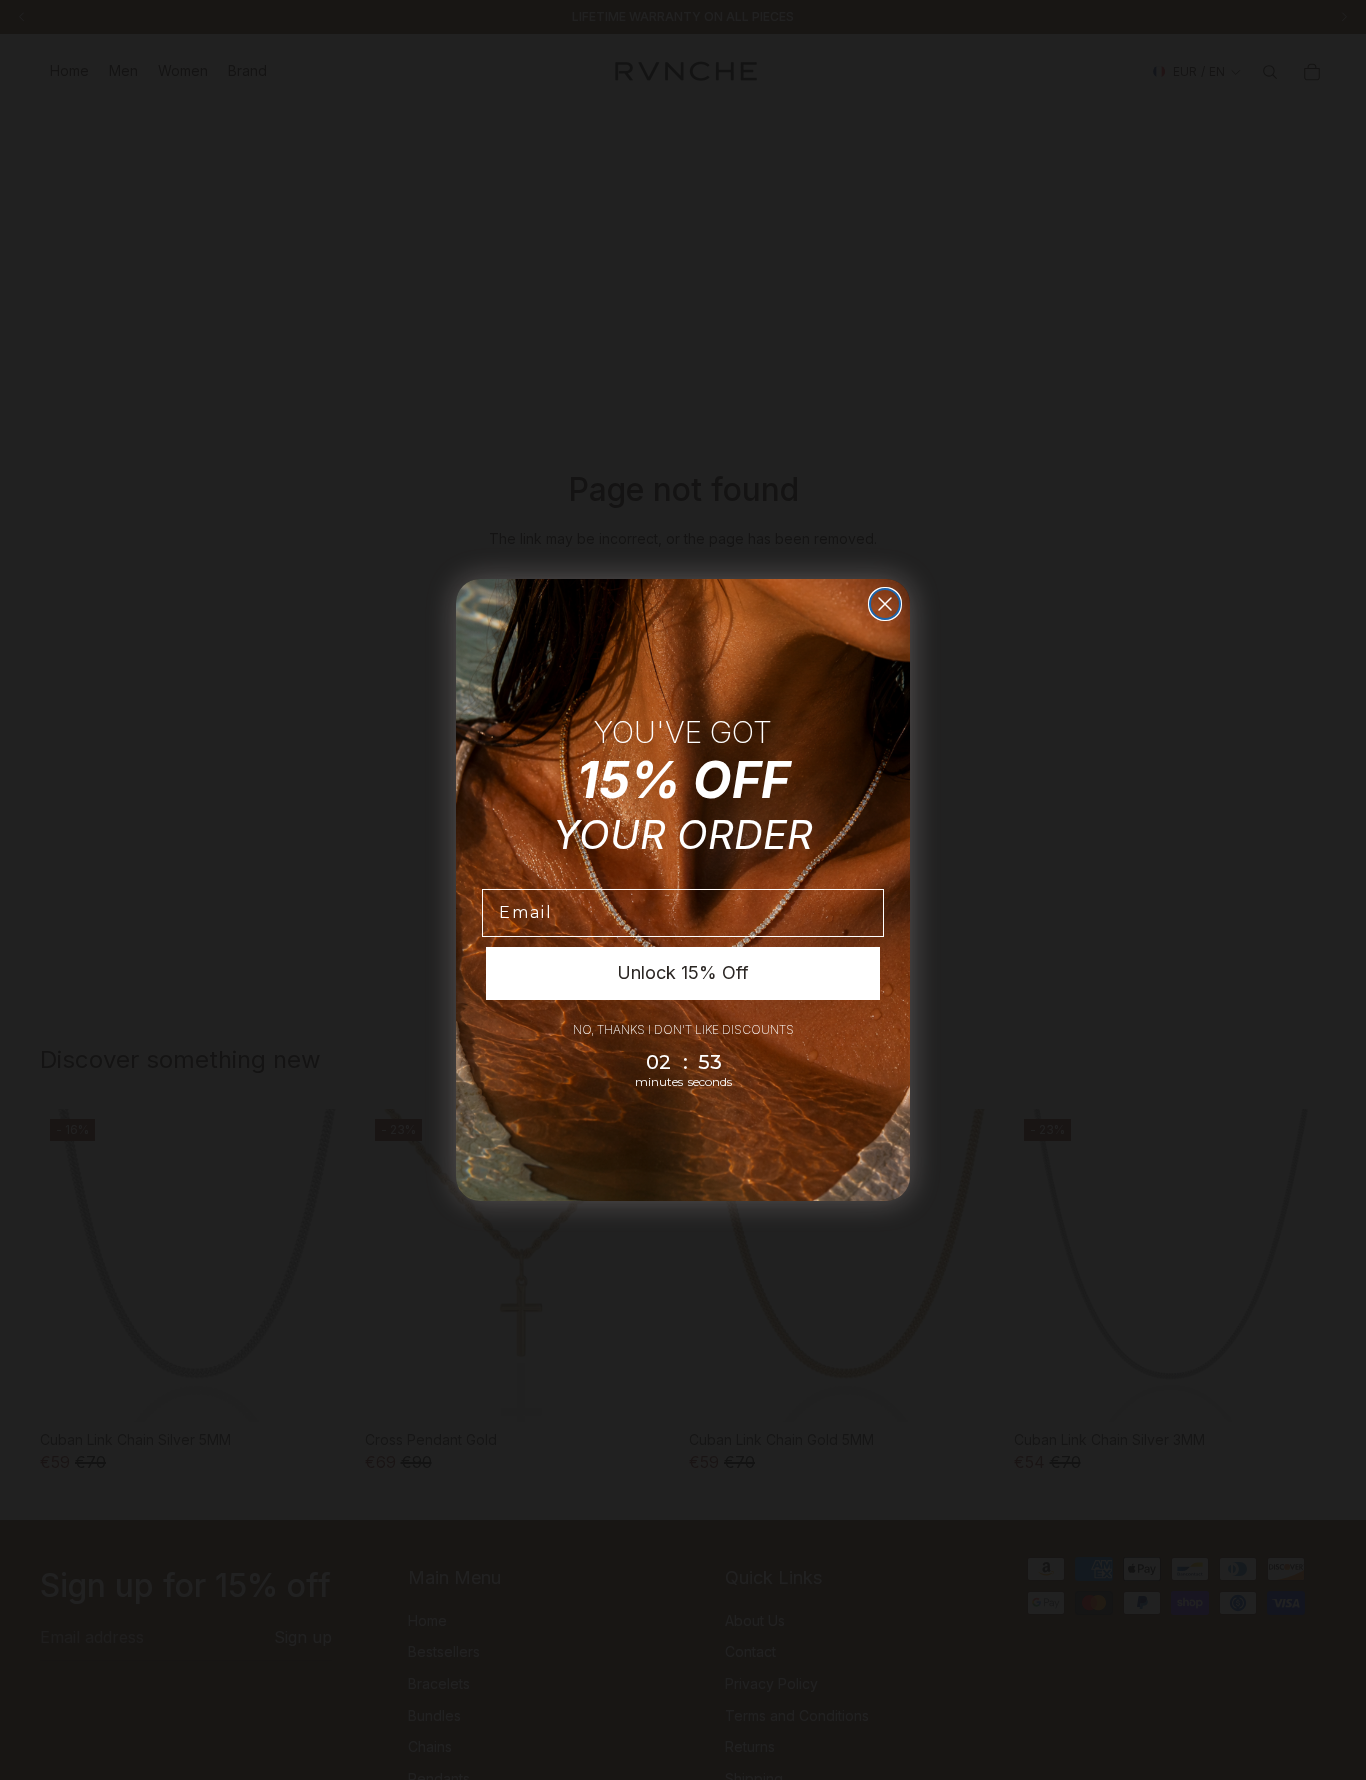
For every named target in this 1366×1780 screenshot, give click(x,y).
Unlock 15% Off (683, 972)
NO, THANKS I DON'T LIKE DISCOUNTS (683, 1029)
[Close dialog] (885, 604)
